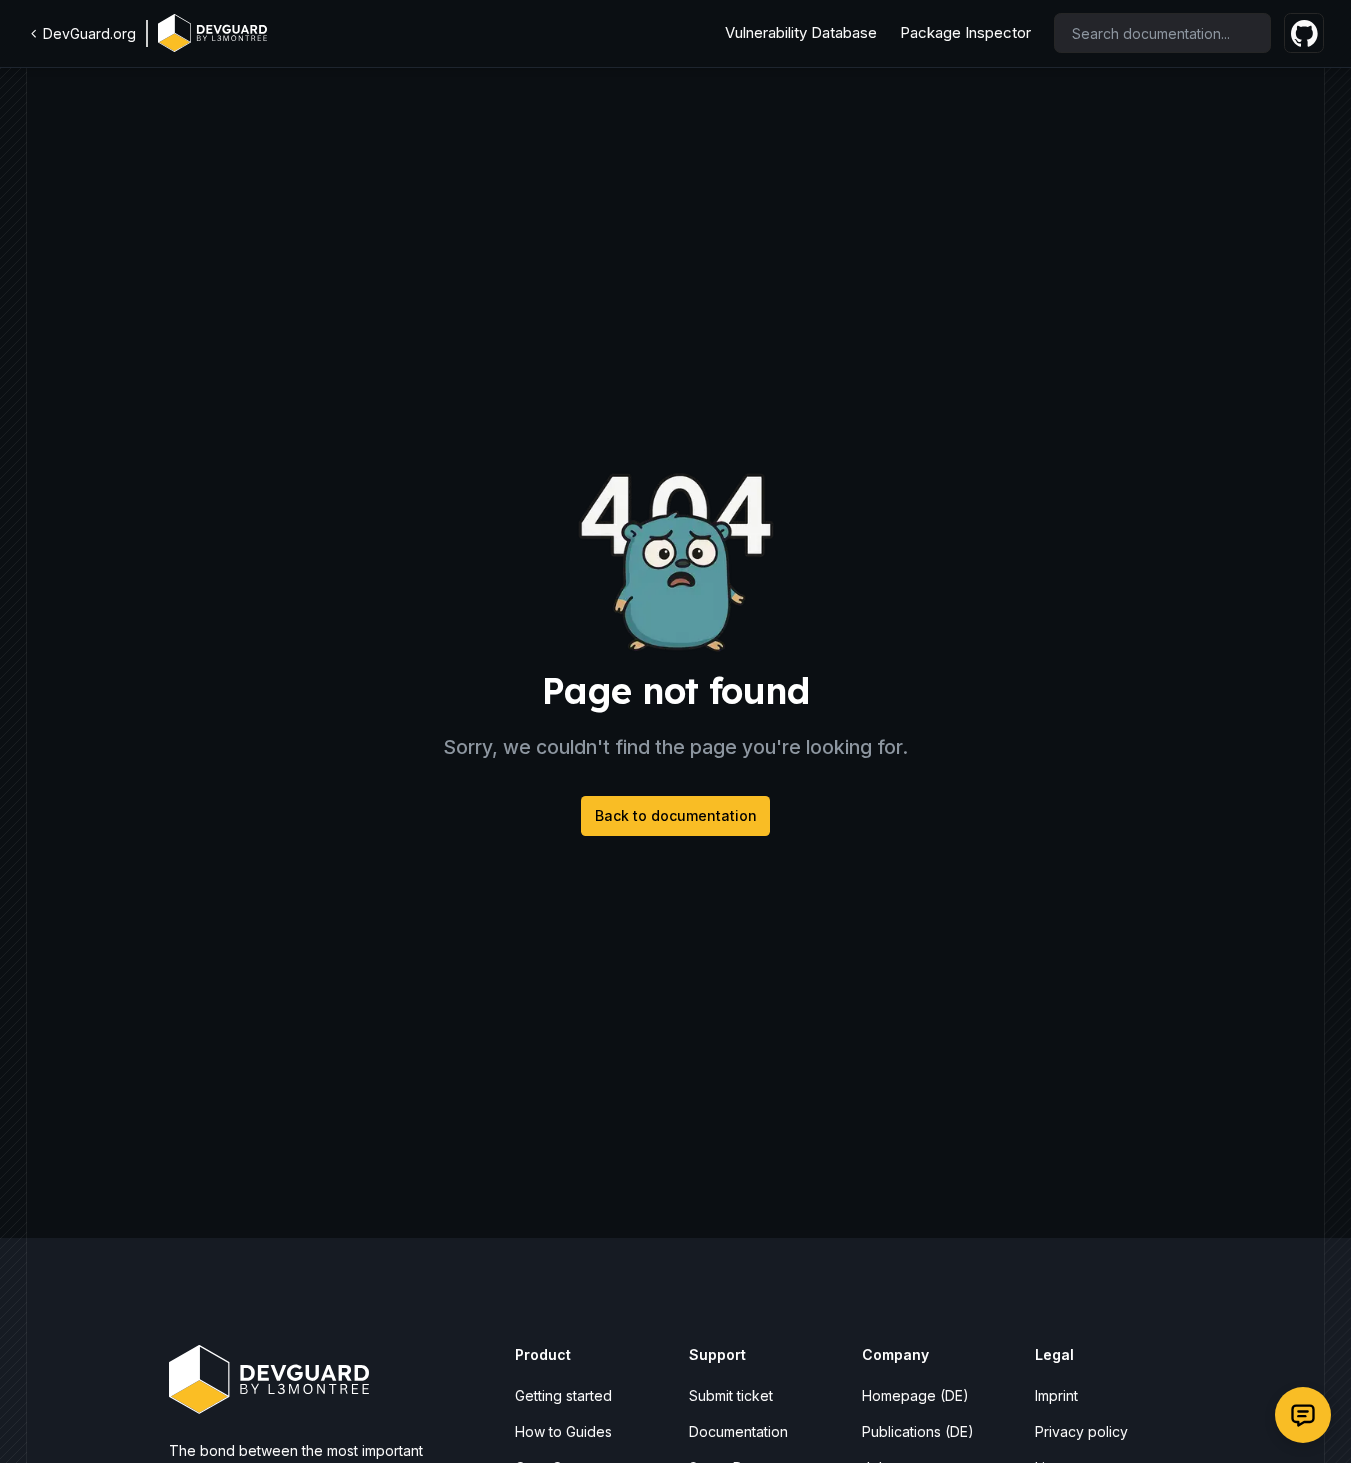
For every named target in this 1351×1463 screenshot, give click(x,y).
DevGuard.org (89, 33)
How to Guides (563, 1431)
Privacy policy (1081, 1431)
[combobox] (1162, 33)
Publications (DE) (918, 1431)
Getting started (563, 1395)
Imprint (1056, 1395)
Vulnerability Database (801, 32)
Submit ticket (731, 1395)
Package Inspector (965, 32)
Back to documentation (676, 815)
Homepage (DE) (915, 1395)
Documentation (738, 1431)
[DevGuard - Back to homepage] (212, 33)
